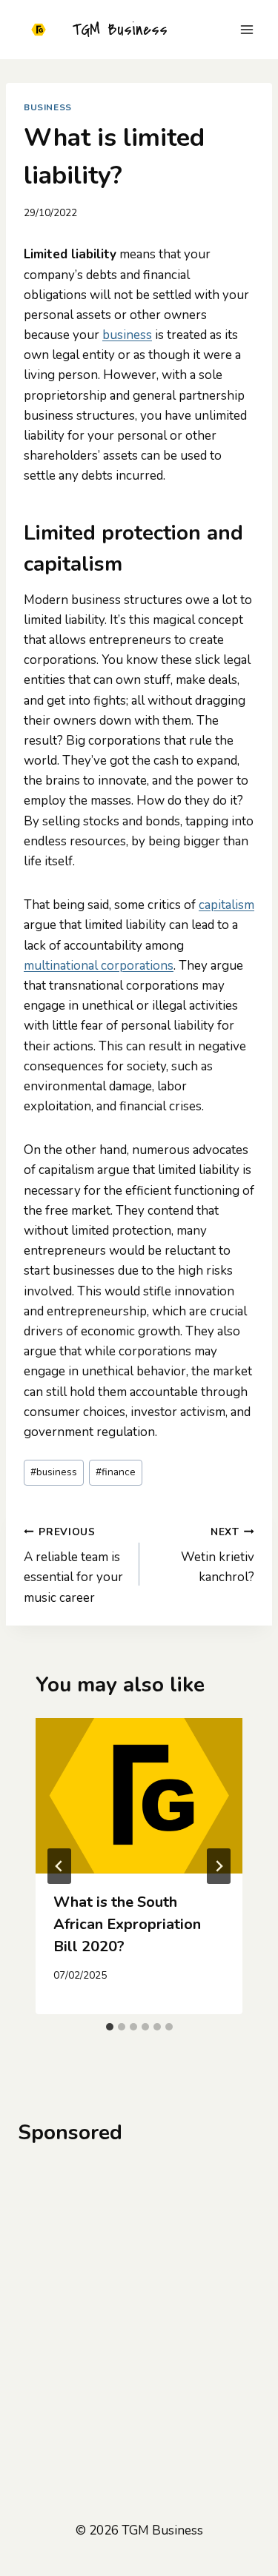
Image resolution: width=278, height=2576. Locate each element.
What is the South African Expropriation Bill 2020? (127, 1924)
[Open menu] (246, 29)
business (127, 335)
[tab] (110, 2027)
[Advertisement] (139, 2305)
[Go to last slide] (59, 1866)
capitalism (226, 905)
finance (116, 1472)
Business (48, 107)
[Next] (219, 1866)
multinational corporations (99, 966)
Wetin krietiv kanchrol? (218, 1556)
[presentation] (139, 1795)
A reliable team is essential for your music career (73, 1566)
